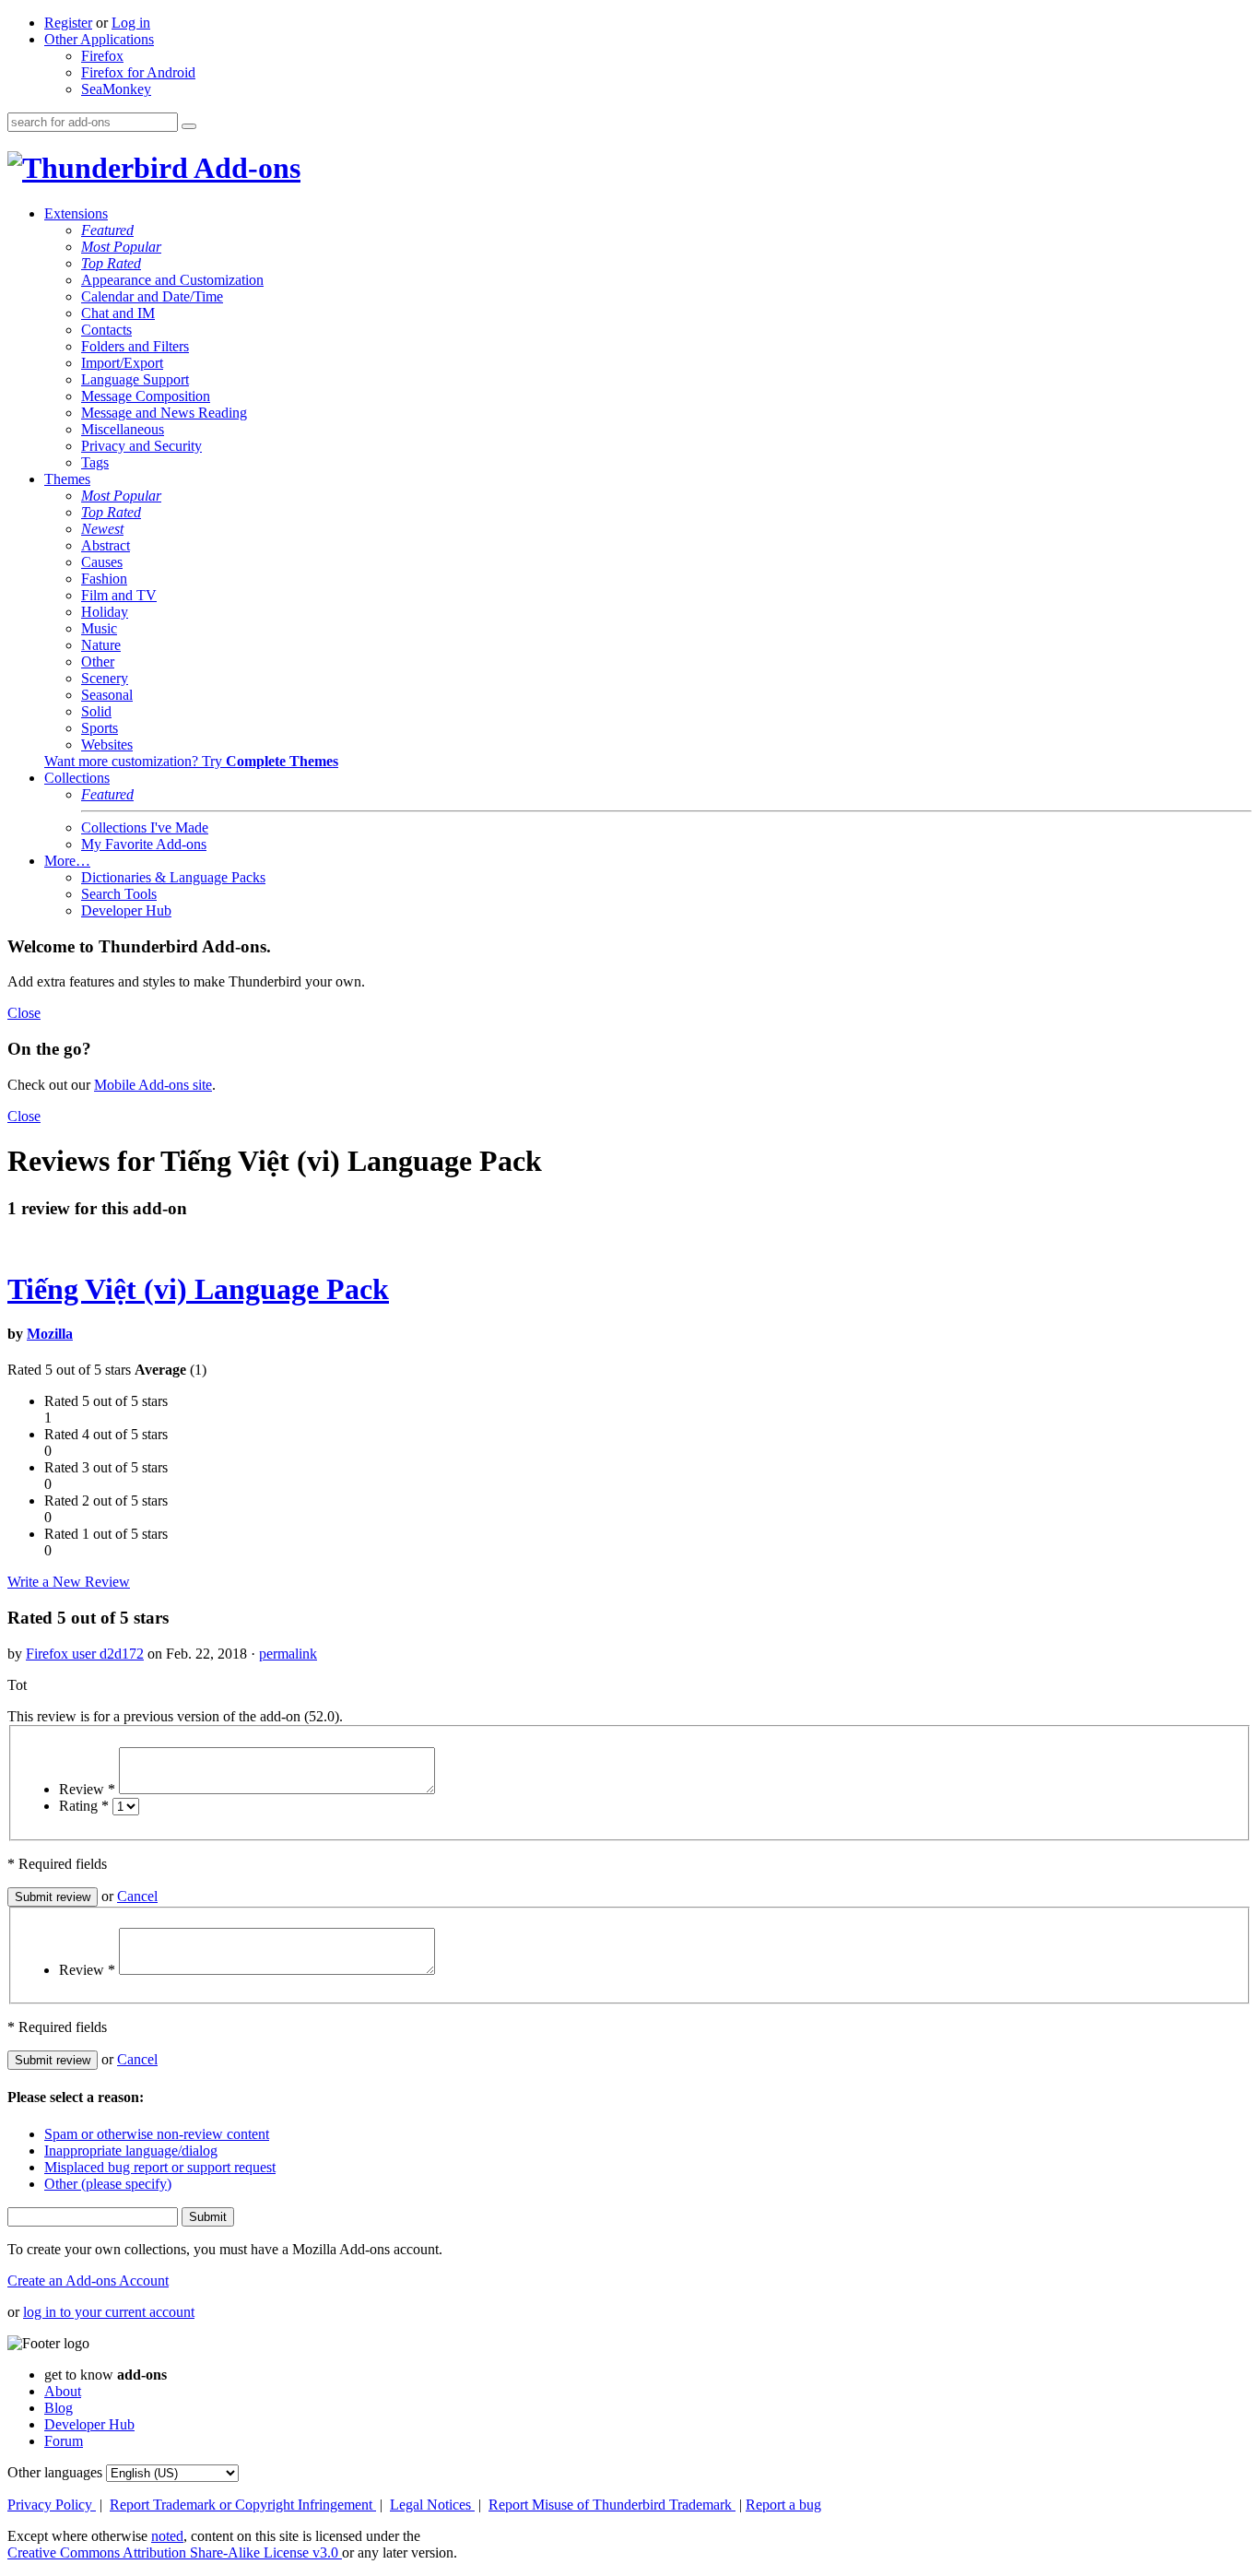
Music (99, 628)
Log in (131, 23)
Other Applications (99, 39)
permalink (288, 1654)
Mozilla (50, 1334)
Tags (95, 462)
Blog (59, 2408)
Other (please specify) (108, 2184)
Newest (102, 529)
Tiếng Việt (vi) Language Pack (198, 1289)
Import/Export (122, 363)
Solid (96, 711)
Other (98, 662)
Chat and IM (118, 313)
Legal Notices (432, 2505)
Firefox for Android (138, 72)
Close (24, 1013)
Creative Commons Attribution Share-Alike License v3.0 (175, 2552)
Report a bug (783, 2505)
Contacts (106, 330)
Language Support (135, 379)
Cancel (137, 1896)
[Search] (189, 126)
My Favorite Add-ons (144, 844)
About (63, 2391)
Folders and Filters (135, 346)
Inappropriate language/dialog (131, 2151)
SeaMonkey (116, 89)
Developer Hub (126, 910)
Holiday (105, 612)
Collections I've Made (145, 827)
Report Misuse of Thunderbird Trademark (612, 2505)
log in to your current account (109, 2312)
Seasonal (107, 695)
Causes (102, 562)
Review (87, 1789)
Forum (64, 2441)
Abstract (106, 545)
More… (67, 861)
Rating (84, 1806)
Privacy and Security (141, 446)
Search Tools (119, 894)
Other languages (55, 2472)
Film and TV (119, 595)
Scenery (105, 678)
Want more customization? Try (191, 761)
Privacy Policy (52, 2505)
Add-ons (244, 168)
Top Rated (111, 263)
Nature (101, 645)
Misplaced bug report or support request (160, 2167)
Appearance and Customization (172, 280)
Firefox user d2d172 (85, 1654)
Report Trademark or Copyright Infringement (243, 2505)
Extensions (76, 213)
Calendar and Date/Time (152, 296)
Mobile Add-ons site (153, 1085)
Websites (107, 744)
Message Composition (146, 396)
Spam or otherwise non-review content (157, 2134)
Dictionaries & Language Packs (173, 877)
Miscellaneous (123, 429)
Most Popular (121, 247)
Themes (67, 479)
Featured (107, 230)
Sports (100, 728)
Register (68, 23)
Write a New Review (69, 1582)
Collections (77, 778)
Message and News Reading (164, 413)
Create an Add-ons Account (88, 2281)
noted (167, 2536)
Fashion (104, 579)
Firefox (102, 56)
